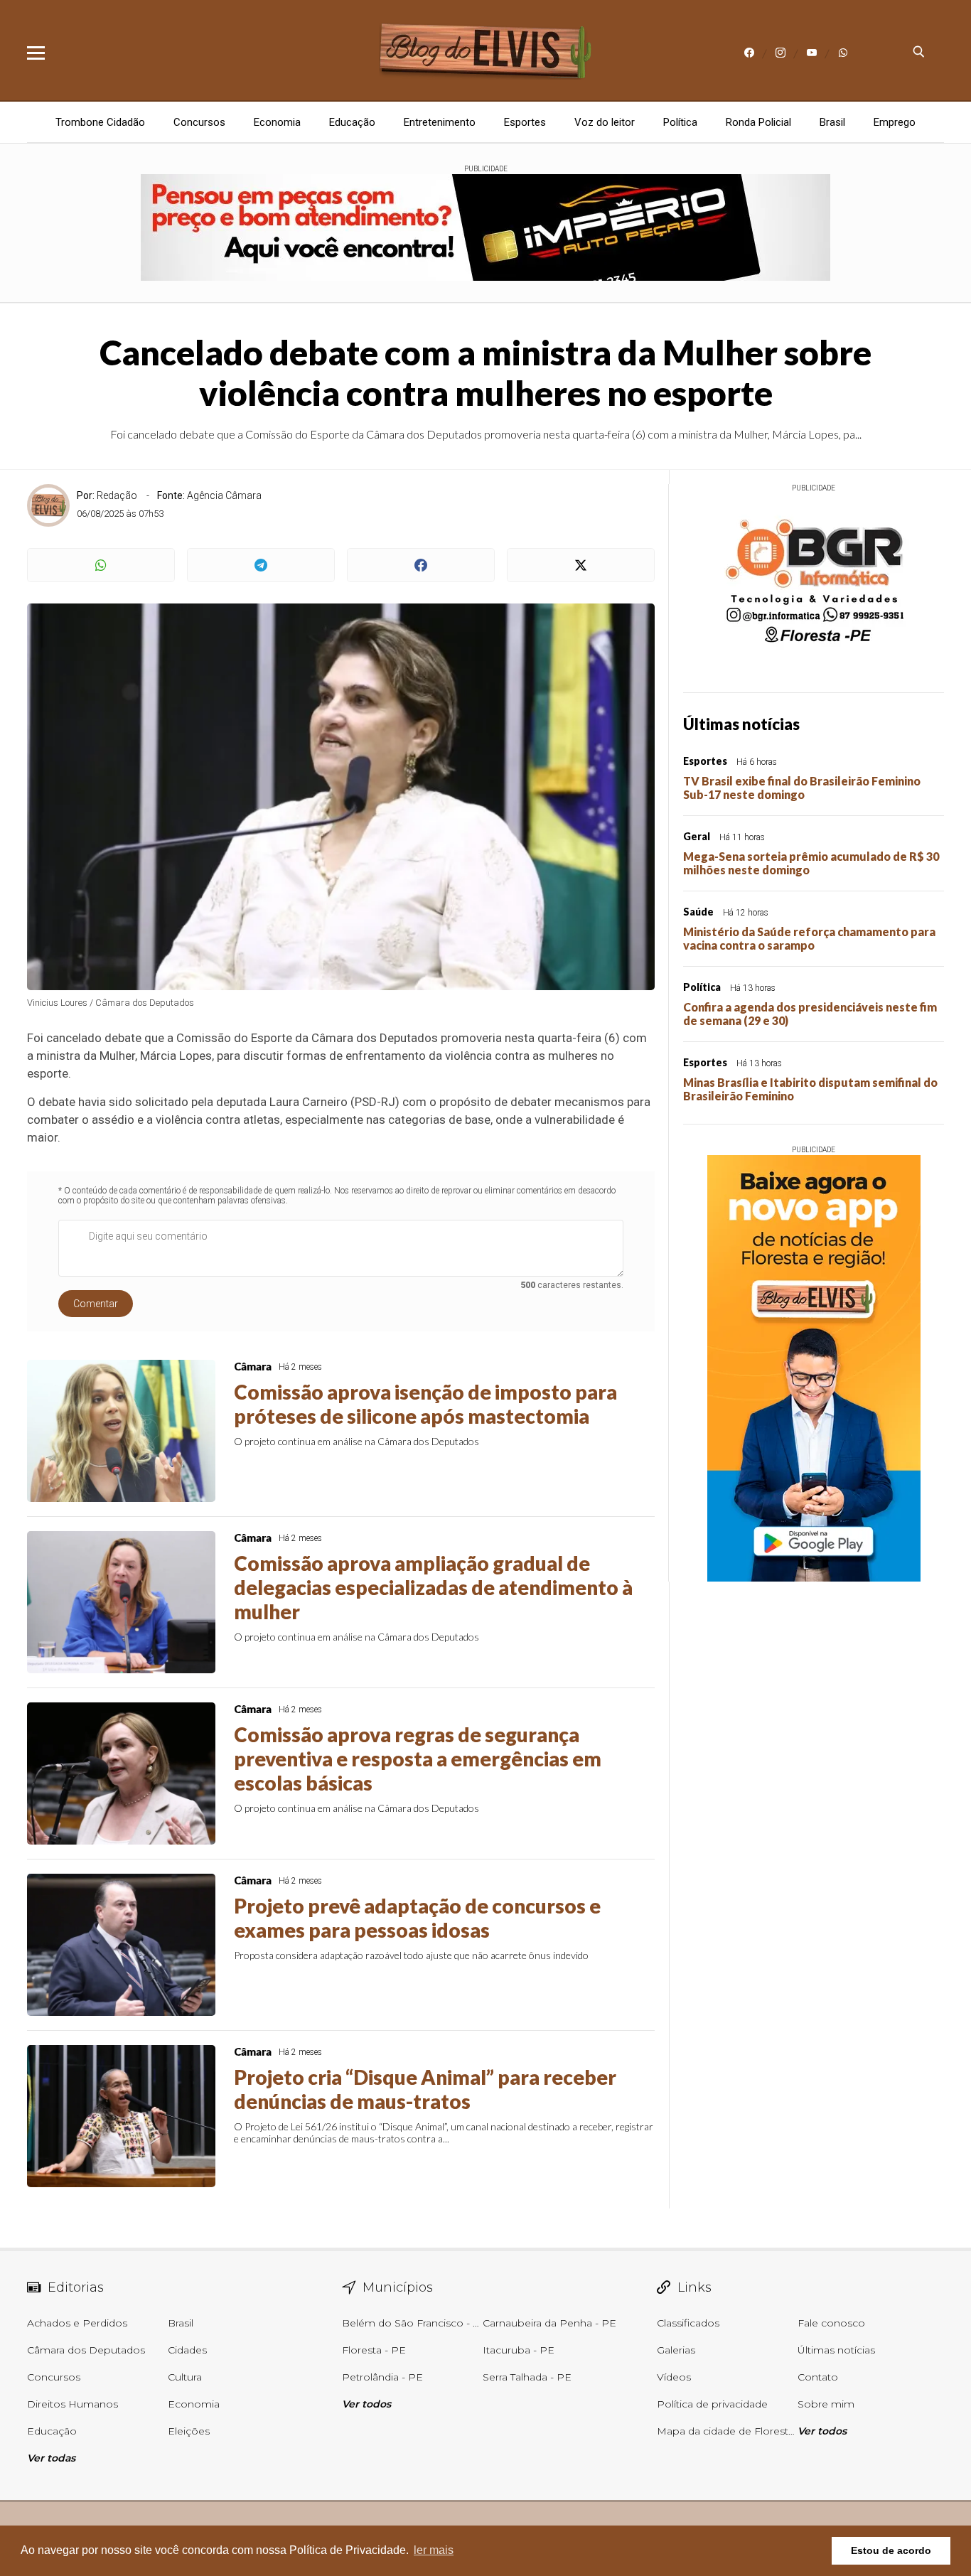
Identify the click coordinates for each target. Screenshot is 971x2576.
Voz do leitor (605, 122)
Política (680, 122)
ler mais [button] (434, 2550)
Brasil (832, 122)
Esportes (525, 122)
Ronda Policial (758, 122)
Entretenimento (440, 122)
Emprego (895, 122)
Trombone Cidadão (100, 122)
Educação (352, 122)
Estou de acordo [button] (891, 2550)
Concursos (199, 122)
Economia (277, 122)
